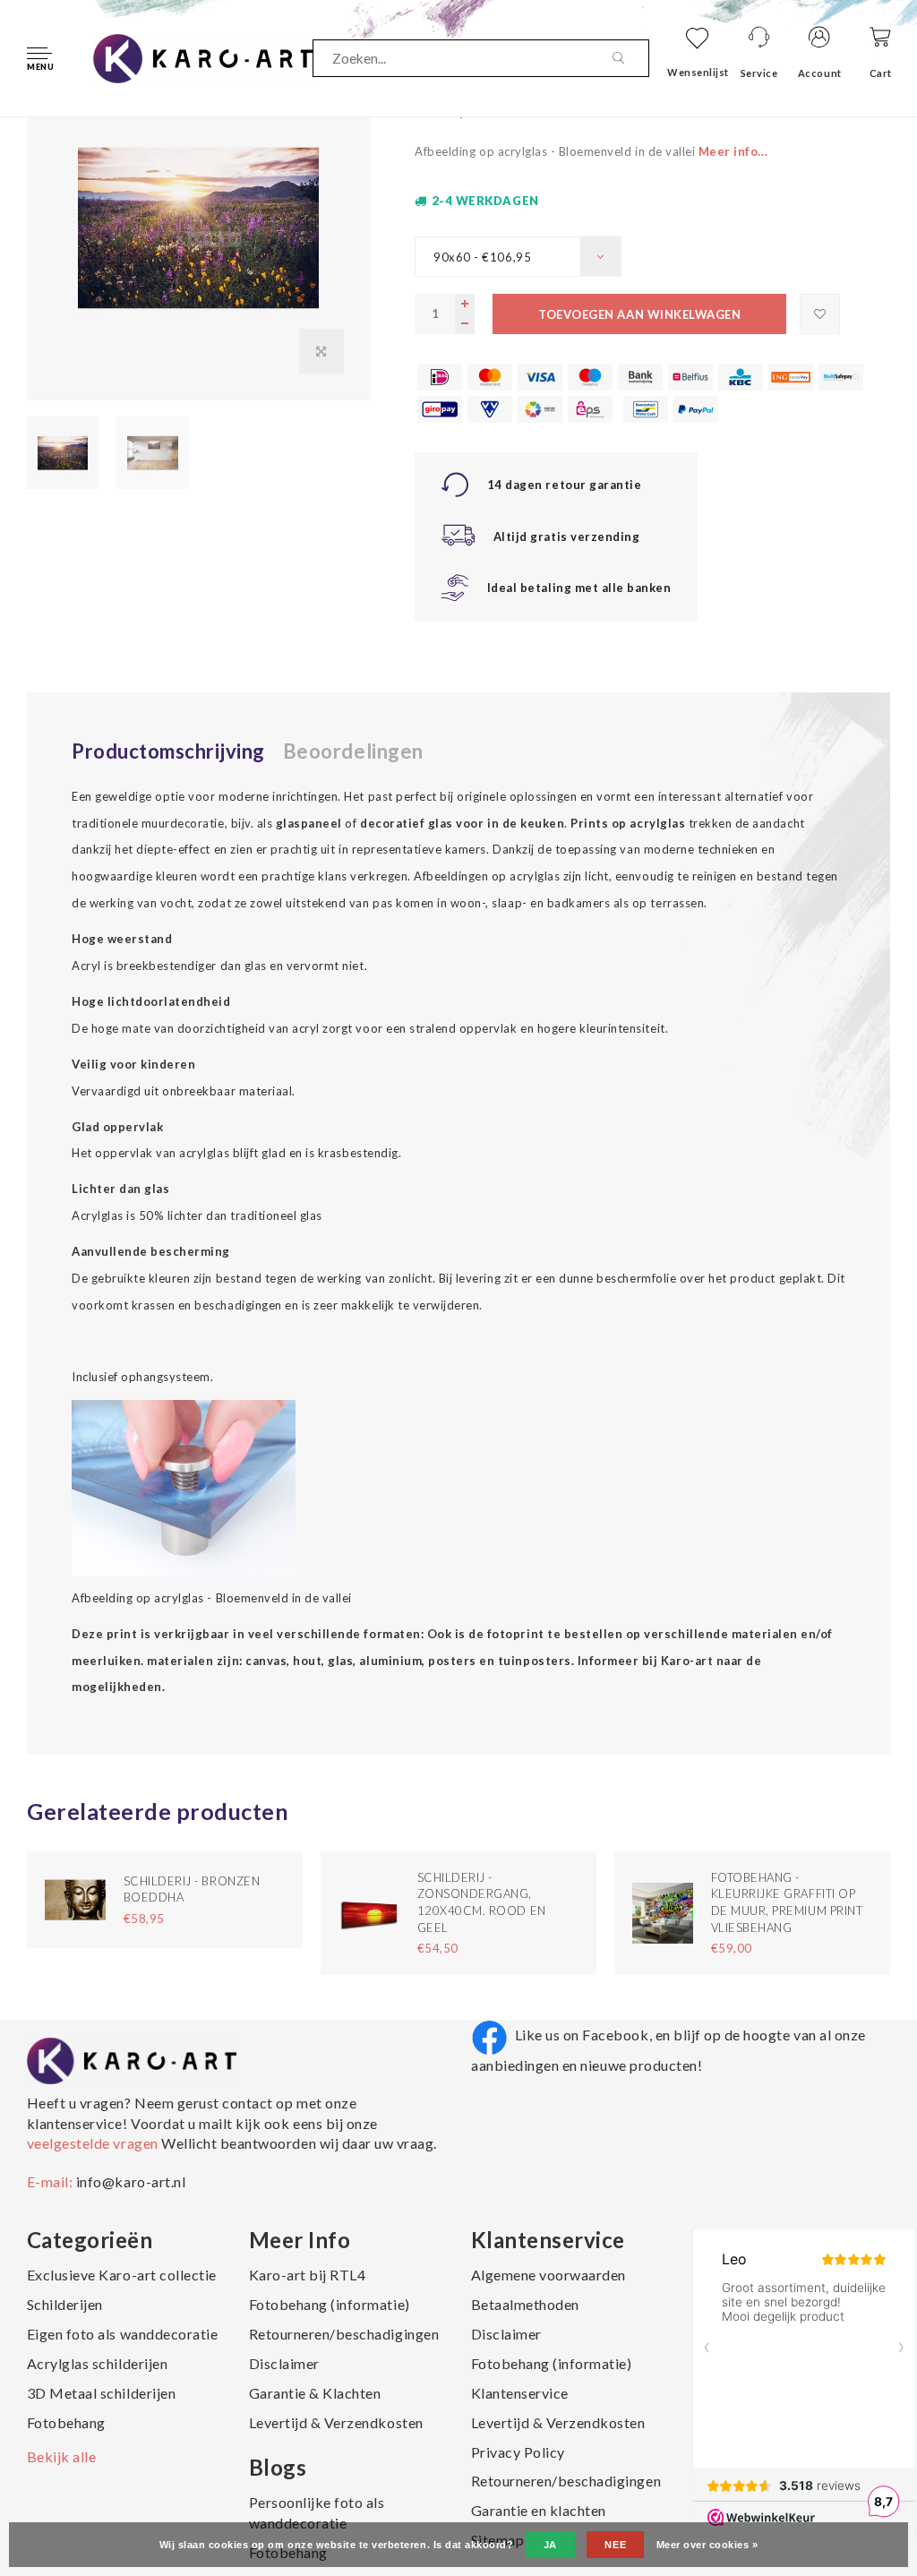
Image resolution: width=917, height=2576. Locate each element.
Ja (550, 2545)
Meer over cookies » (707, 2545)
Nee (615, 2545)
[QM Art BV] (203, 56)
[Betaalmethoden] (440, 377)
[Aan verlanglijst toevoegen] (820, 314)
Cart (881, 73)
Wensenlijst (698, 72)
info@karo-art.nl (131, 2181)
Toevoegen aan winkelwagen (639, 314)
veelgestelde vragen (94, 2143)
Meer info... (733, 151)
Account (820, 73)
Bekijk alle (62, 2456)
